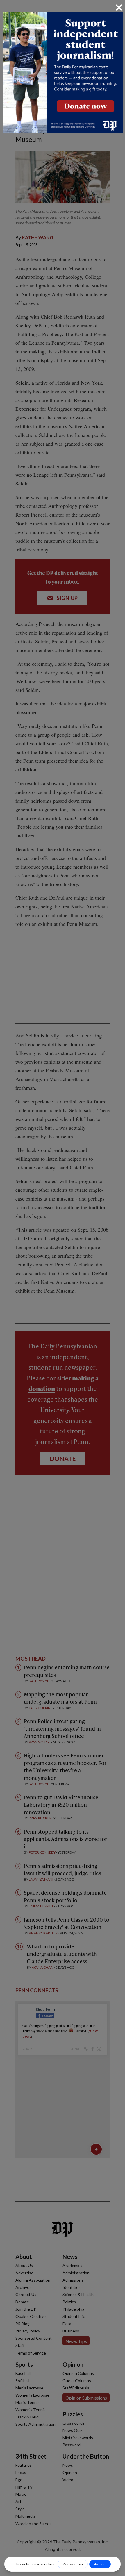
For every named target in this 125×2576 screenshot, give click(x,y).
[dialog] (63, 1288)
